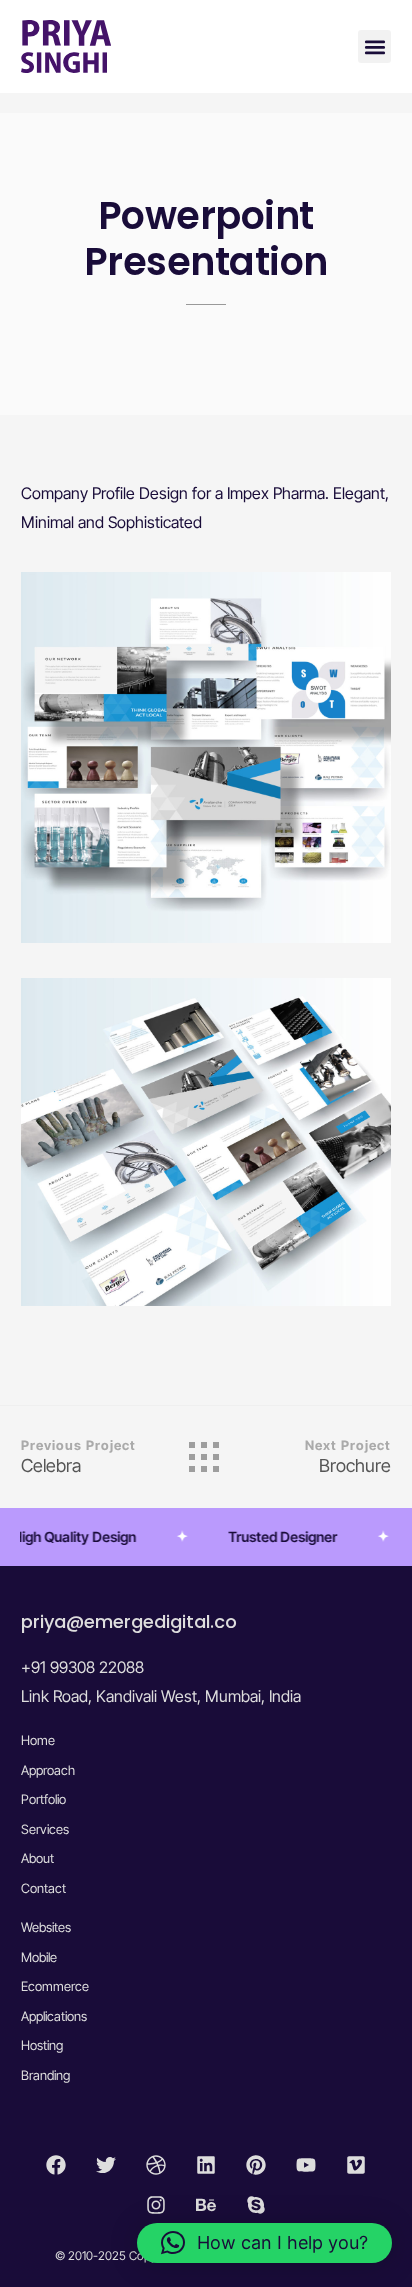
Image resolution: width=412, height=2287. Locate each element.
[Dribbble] (156, 2165)
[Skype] (256, 2205)
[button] (374, 46)
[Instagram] (156, 2205)
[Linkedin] (206, 2165)
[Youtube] (306, 2165)
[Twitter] (106, 2165)
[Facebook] (56, 2165)
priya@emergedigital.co (129, 1621)
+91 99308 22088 (82, 1667)
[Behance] (206, 2205)
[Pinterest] (256, 2165)
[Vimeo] (356, 2165)
